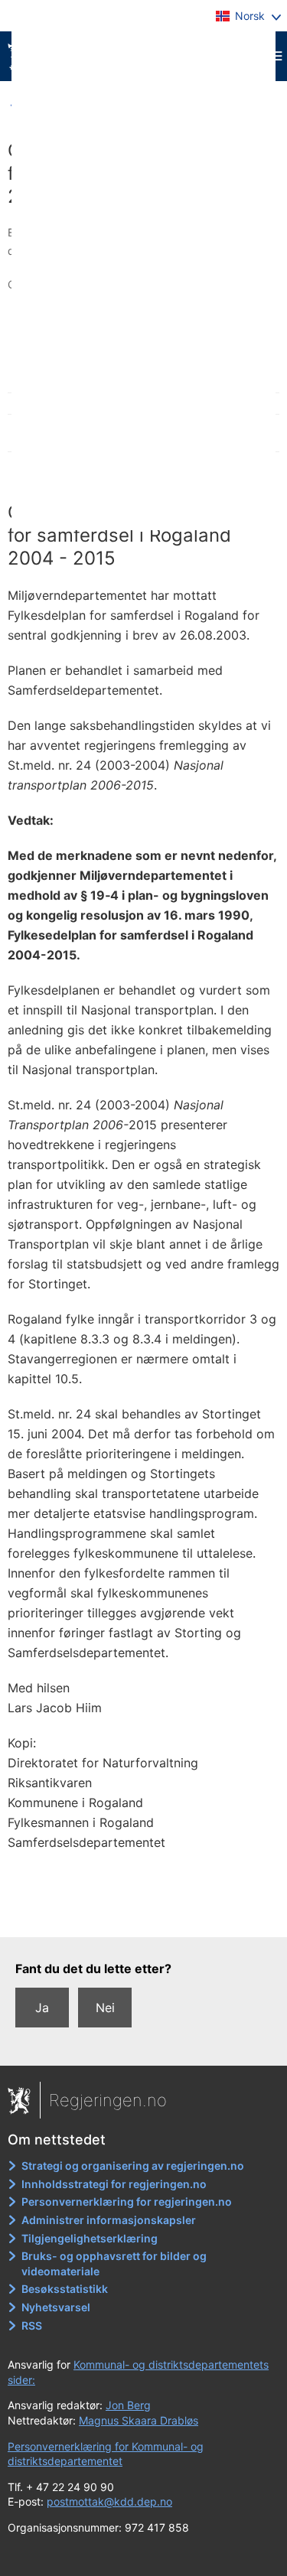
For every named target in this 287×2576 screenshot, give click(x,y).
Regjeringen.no (108, 2100)
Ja (42, 2008)
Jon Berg (128, 2405)
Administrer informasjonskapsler (109, 2220)
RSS (32, 2325)
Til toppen (144, 1915)
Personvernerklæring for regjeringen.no (127, 2201)
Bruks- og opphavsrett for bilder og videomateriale (114, 2263)
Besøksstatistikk (65, 2289)
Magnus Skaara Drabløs (139, 2420)
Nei (105, 2008)
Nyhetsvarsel (56, 2307)
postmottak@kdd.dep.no (109, 2501)
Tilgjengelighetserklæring (90, 2238)
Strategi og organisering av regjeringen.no (133, 2166)
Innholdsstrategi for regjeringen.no (114, 2184)
